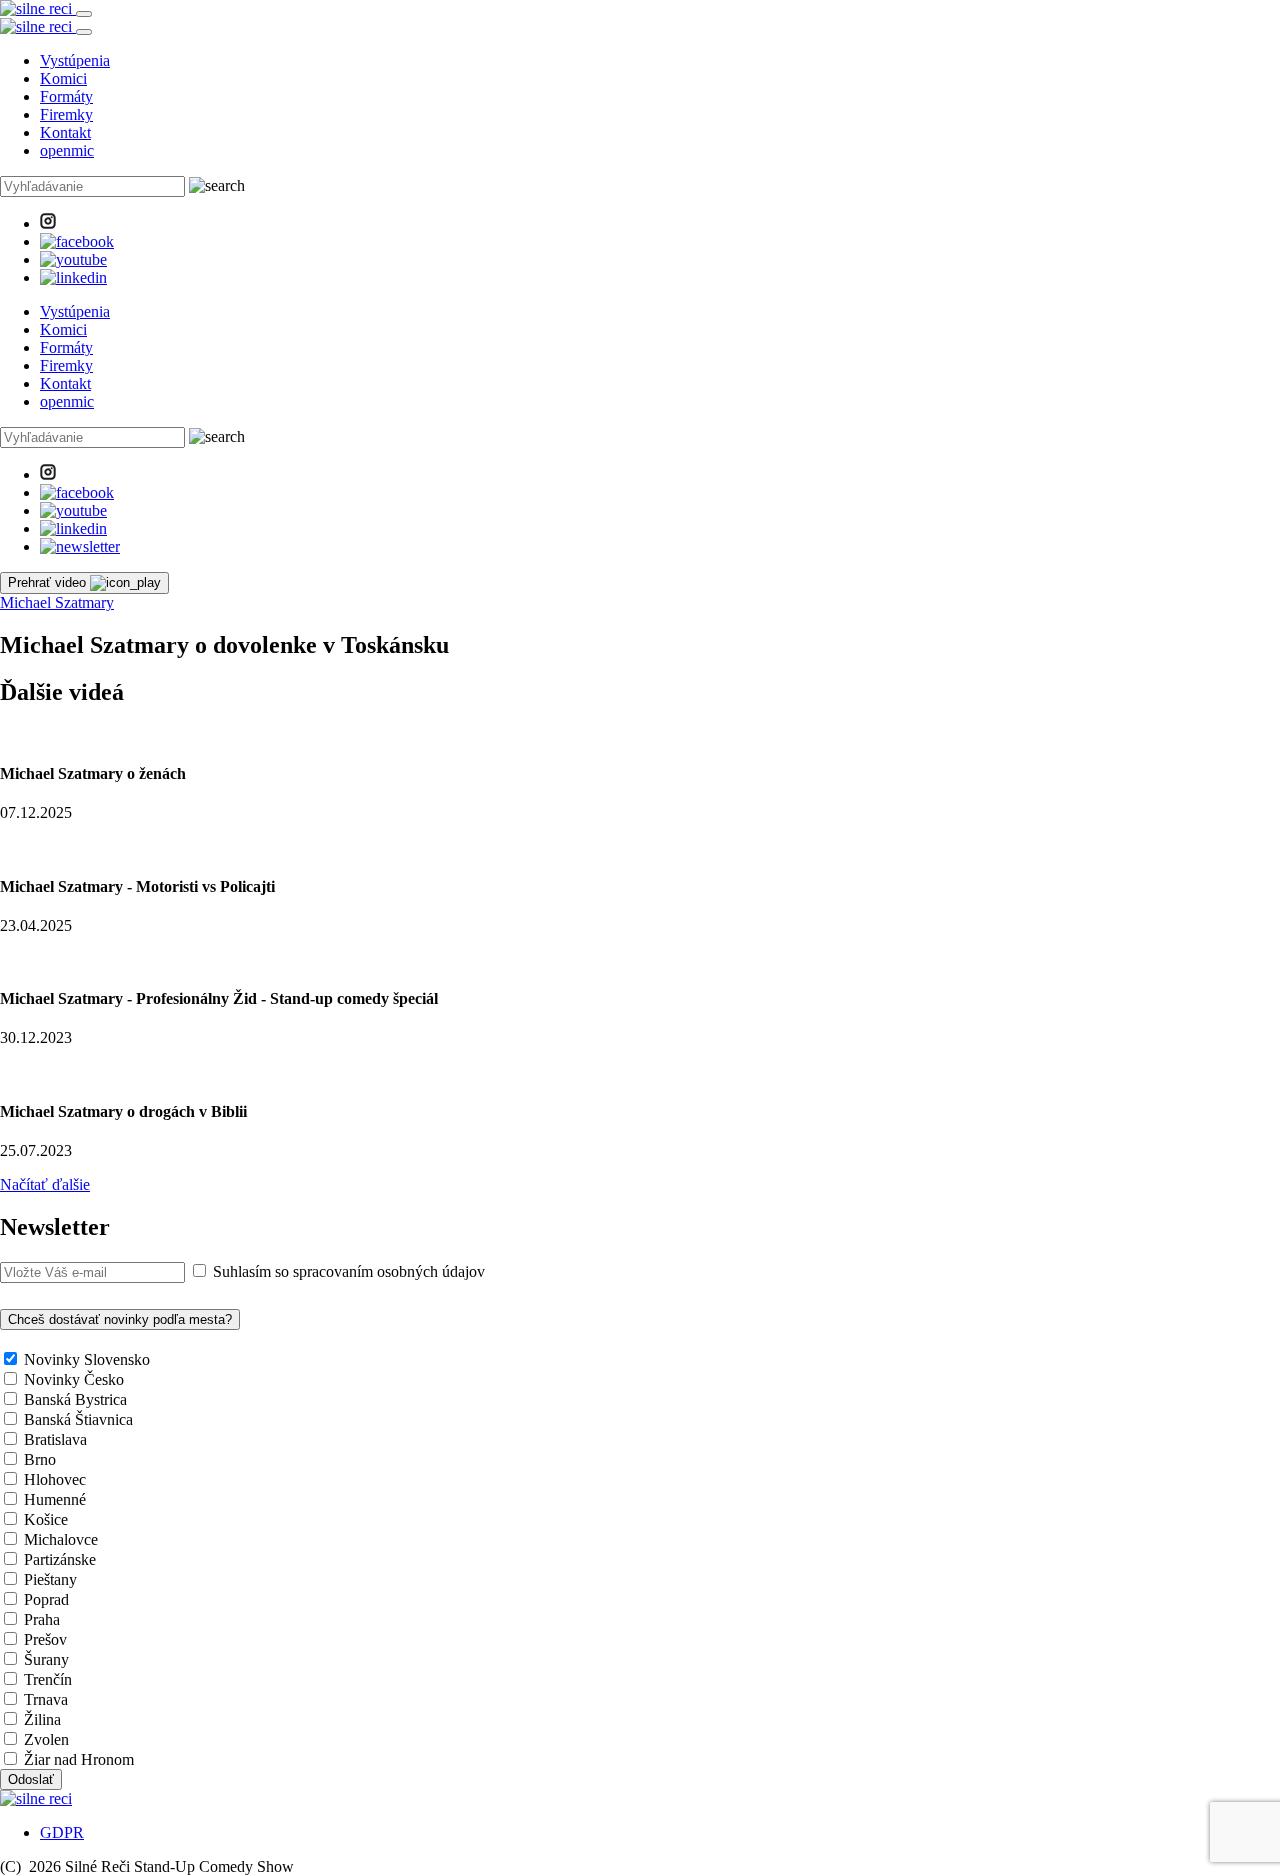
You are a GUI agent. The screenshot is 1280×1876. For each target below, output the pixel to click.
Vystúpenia (75, 60)
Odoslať (31, 1779)
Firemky (66, 114)
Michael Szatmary (57, 602)
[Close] (84, 32)
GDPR (62, 1832)
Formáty (66, 96)
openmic (67, 150)
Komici (63, 78)
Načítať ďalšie (45, 1184)
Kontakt (65, 132)
